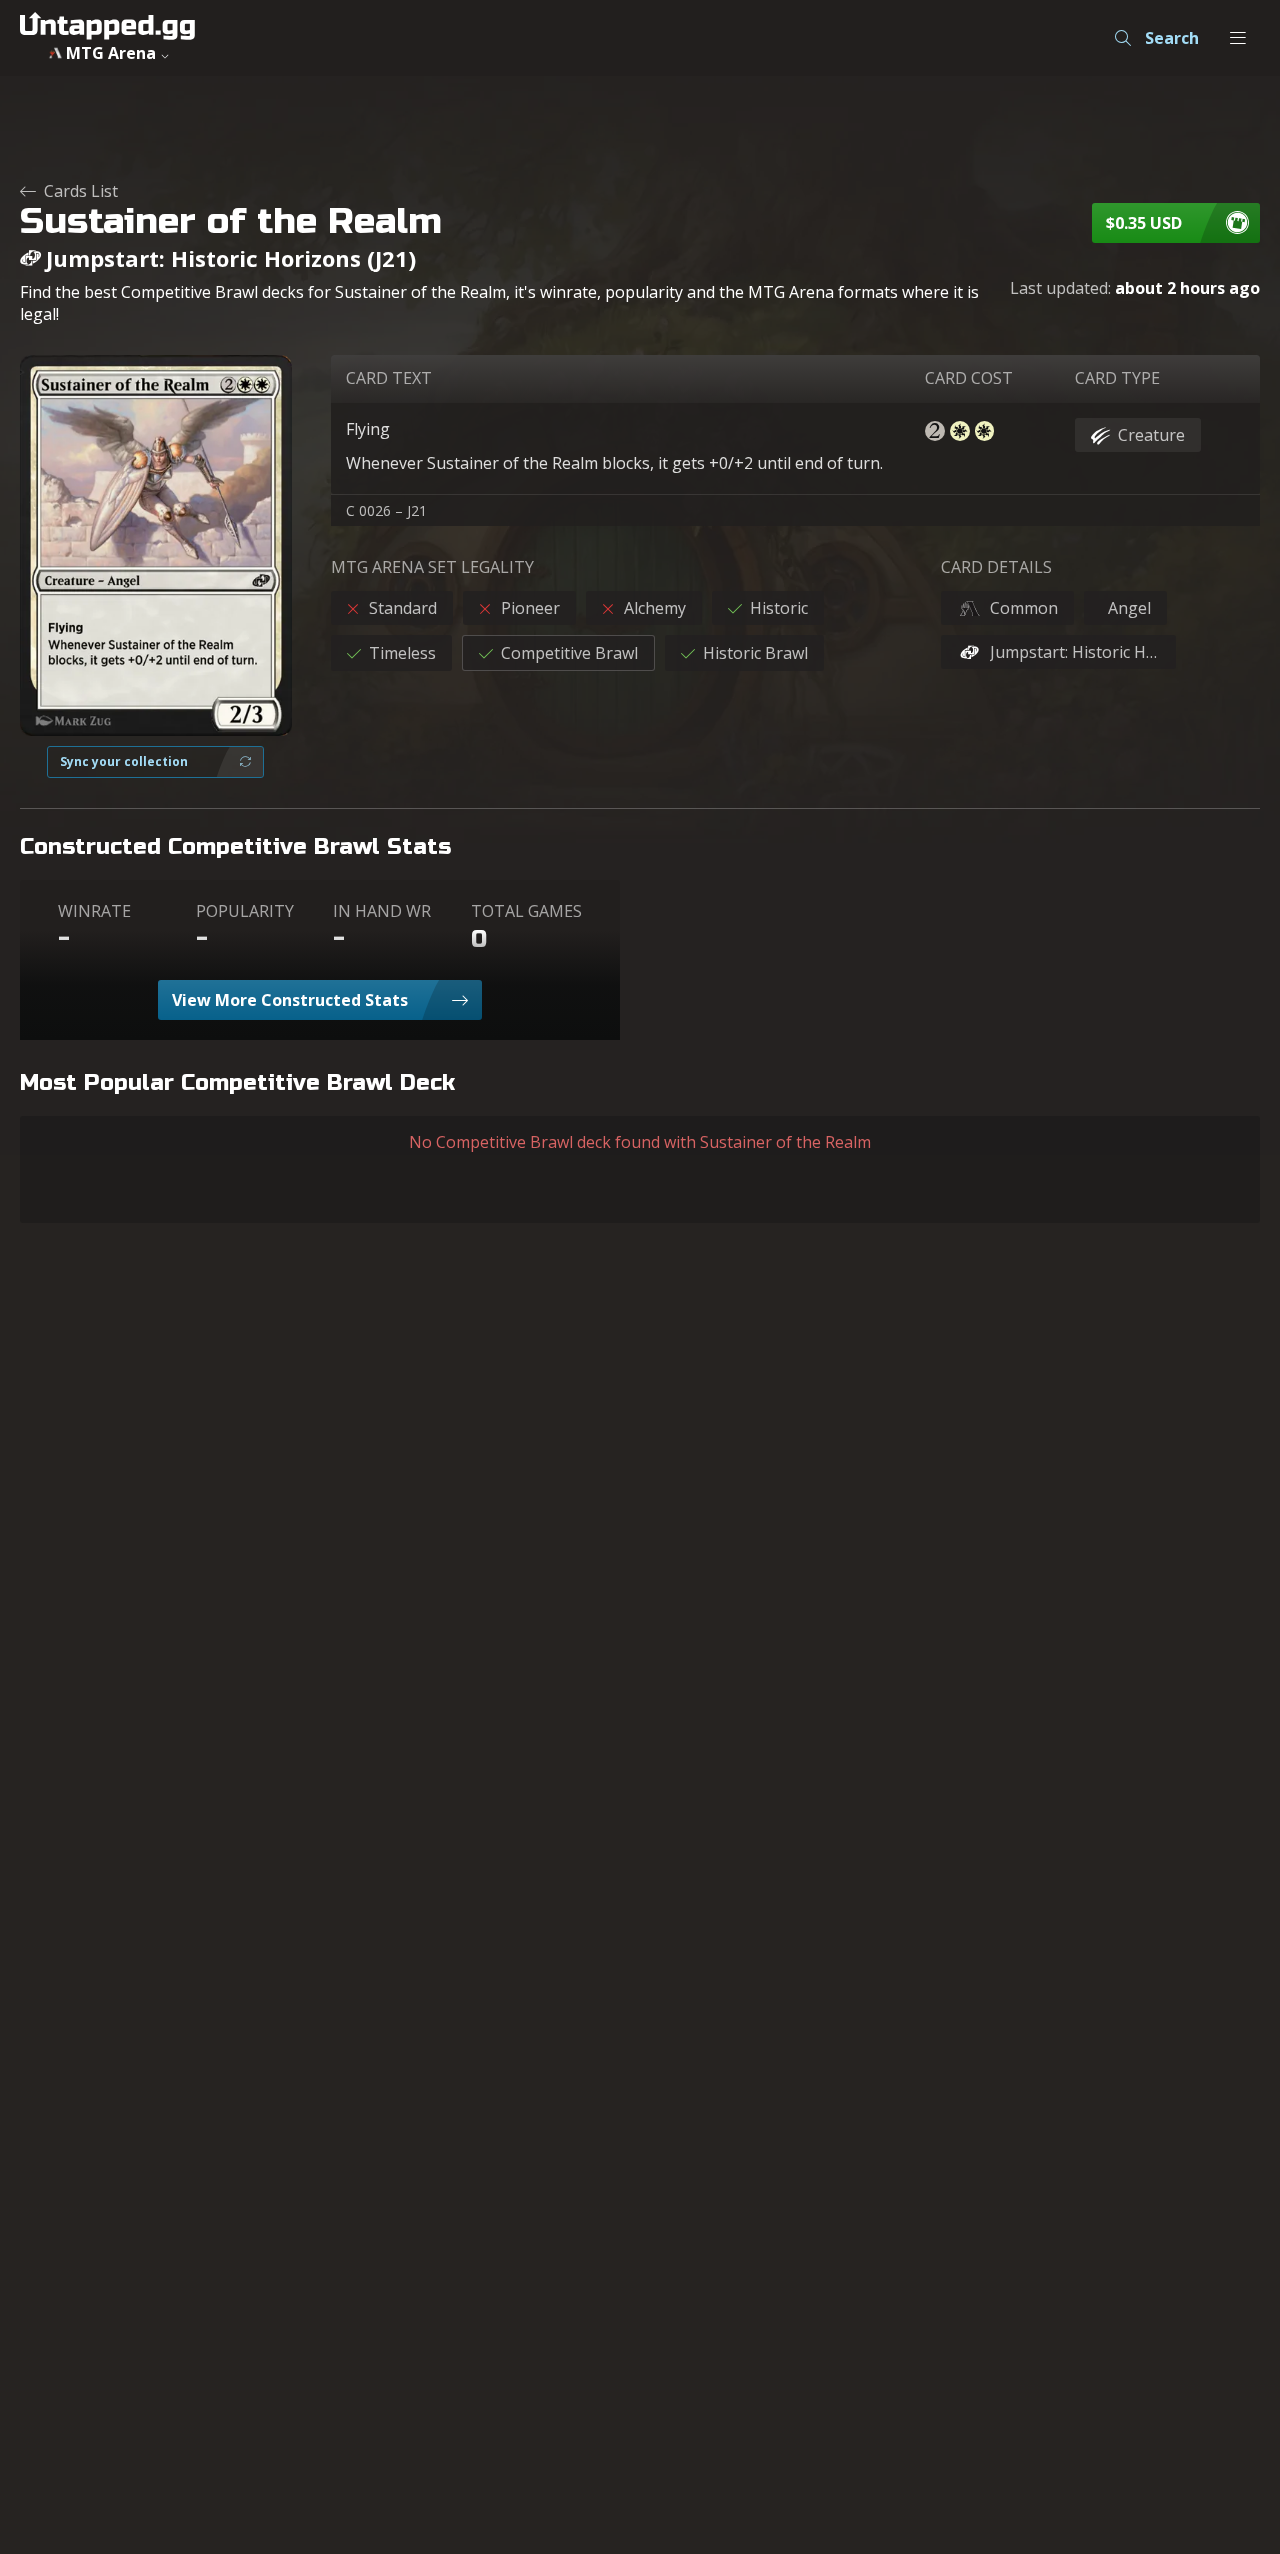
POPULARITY (245, 911)
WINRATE (94, 911)
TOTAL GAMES (526, 911)
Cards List (81, 191)
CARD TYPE (1117, 378)
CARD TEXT (389, 378)
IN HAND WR (382, 911)
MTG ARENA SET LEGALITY (432, 567)
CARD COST (969, 378)
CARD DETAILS (996, 567)
